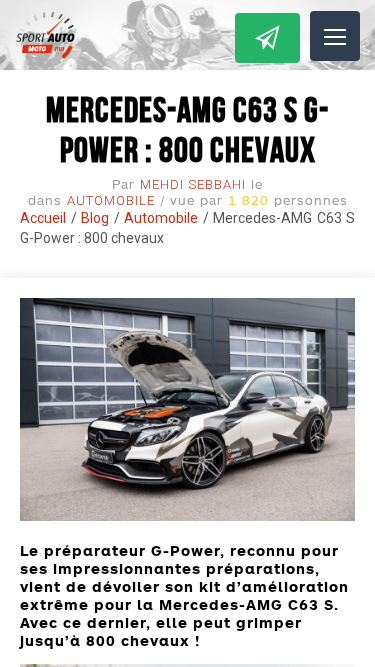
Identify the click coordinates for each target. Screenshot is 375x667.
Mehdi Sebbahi (193, 184)
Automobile (111, 200)
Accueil (43, 218)
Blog (95, 218)
